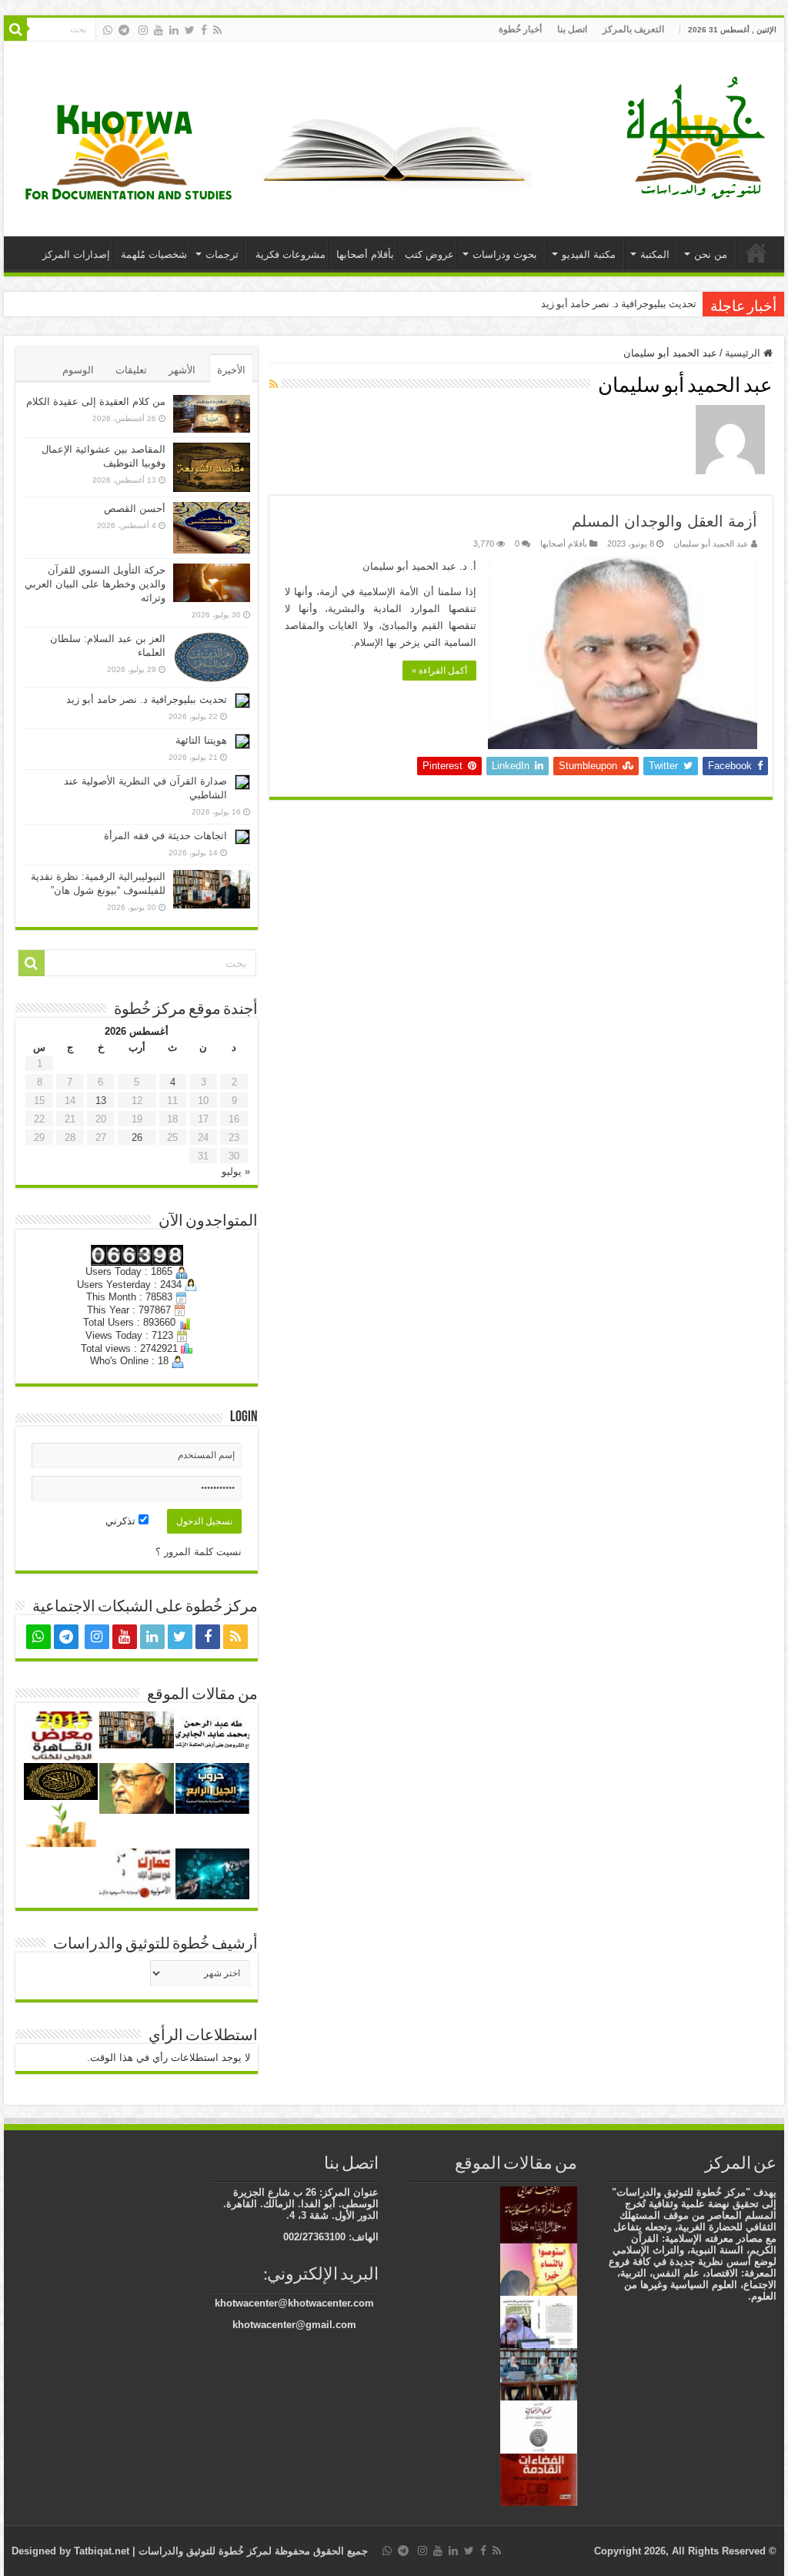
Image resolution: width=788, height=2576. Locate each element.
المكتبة (655, 254)
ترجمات (222, 254)
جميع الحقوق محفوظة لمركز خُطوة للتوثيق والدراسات (252, 2551)
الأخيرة (231, 370)
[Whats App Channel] (108, 30)
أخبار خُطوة (520, 29)
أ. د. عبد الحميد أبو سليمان (419, 566)
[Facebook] (204, 30)
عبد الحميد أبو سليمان (711, 544)
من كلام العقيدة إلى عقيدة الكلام (96, 401)
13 (101, 1101)
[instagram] (143, 30)
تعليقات (131, 370)
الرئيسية (756, 253)
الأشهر (182, 370)
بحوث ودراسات (505, 254)
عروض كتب (429, 254)
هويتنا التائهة (201, 740)
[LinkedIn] (174, 30)
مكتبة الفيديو (589, 254)
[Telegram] (124, 30)
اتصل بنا (572, 29)
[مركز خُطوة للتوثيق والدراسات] (700, 136)
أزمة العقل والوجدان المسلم (664, 521)
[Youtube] (159, 30)
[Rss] (217, 30)
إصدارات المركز (76, 254)
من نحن (711, 254)
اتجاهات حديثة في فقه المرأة (165, 836)
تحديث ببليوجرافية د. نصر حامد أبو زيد (619, 304)
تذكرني (122, 1521)
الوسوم (78, 370)
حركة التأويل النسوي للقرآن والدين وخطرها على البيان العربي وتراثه (95, 584)
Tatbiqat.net (102, 2551)
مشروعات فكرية (290, 254)
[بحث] (15, 29)
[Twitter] (190, 30)
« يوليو (236, 1171)
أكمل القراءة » (439, 671)
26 (137, 1137)
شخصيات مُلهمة (154, 254)
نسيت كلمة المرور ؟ (199, 1552)
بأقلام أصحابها (365, 254)
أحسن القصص (135, 509)
